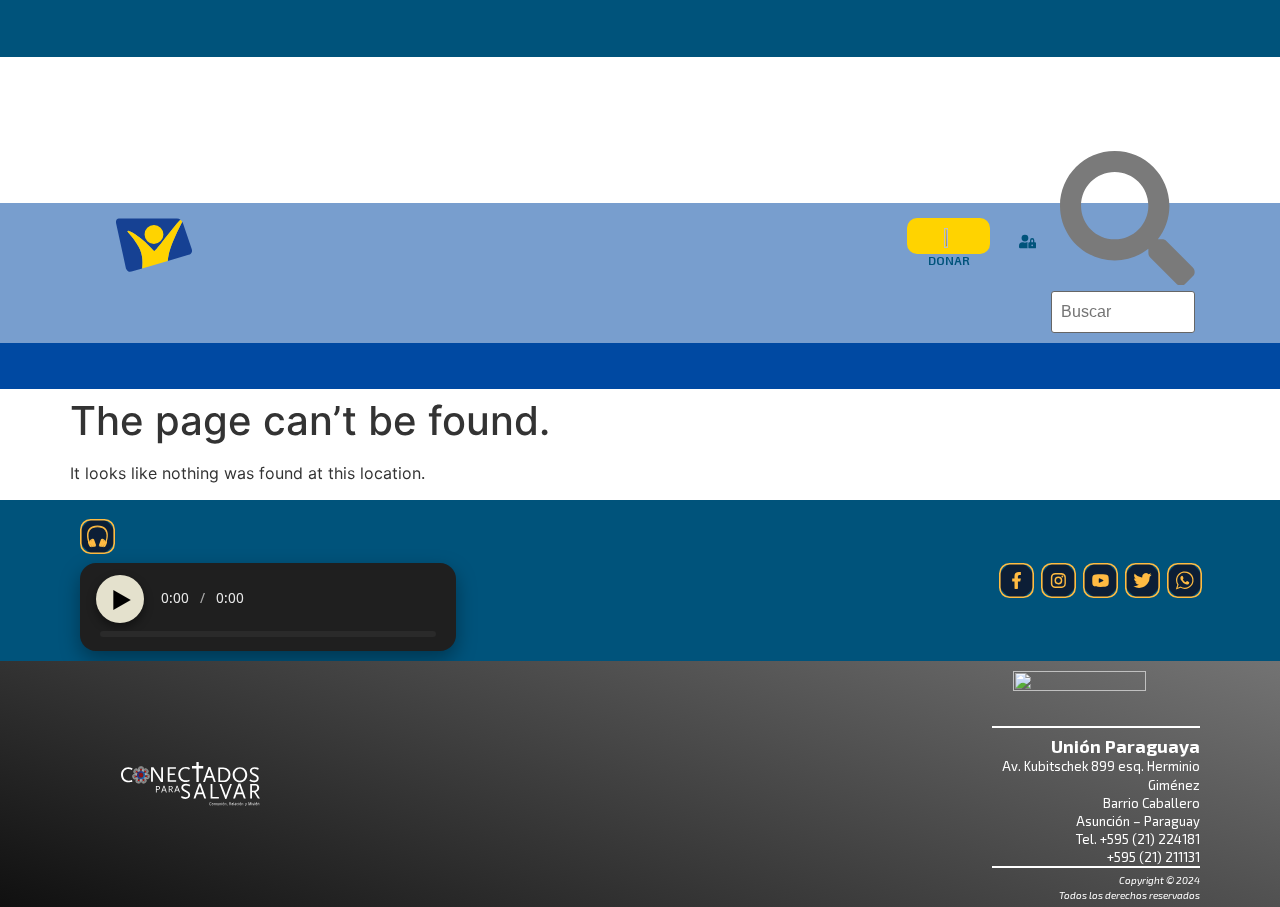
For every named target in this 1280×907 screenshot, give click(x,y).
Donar (949, 260)
